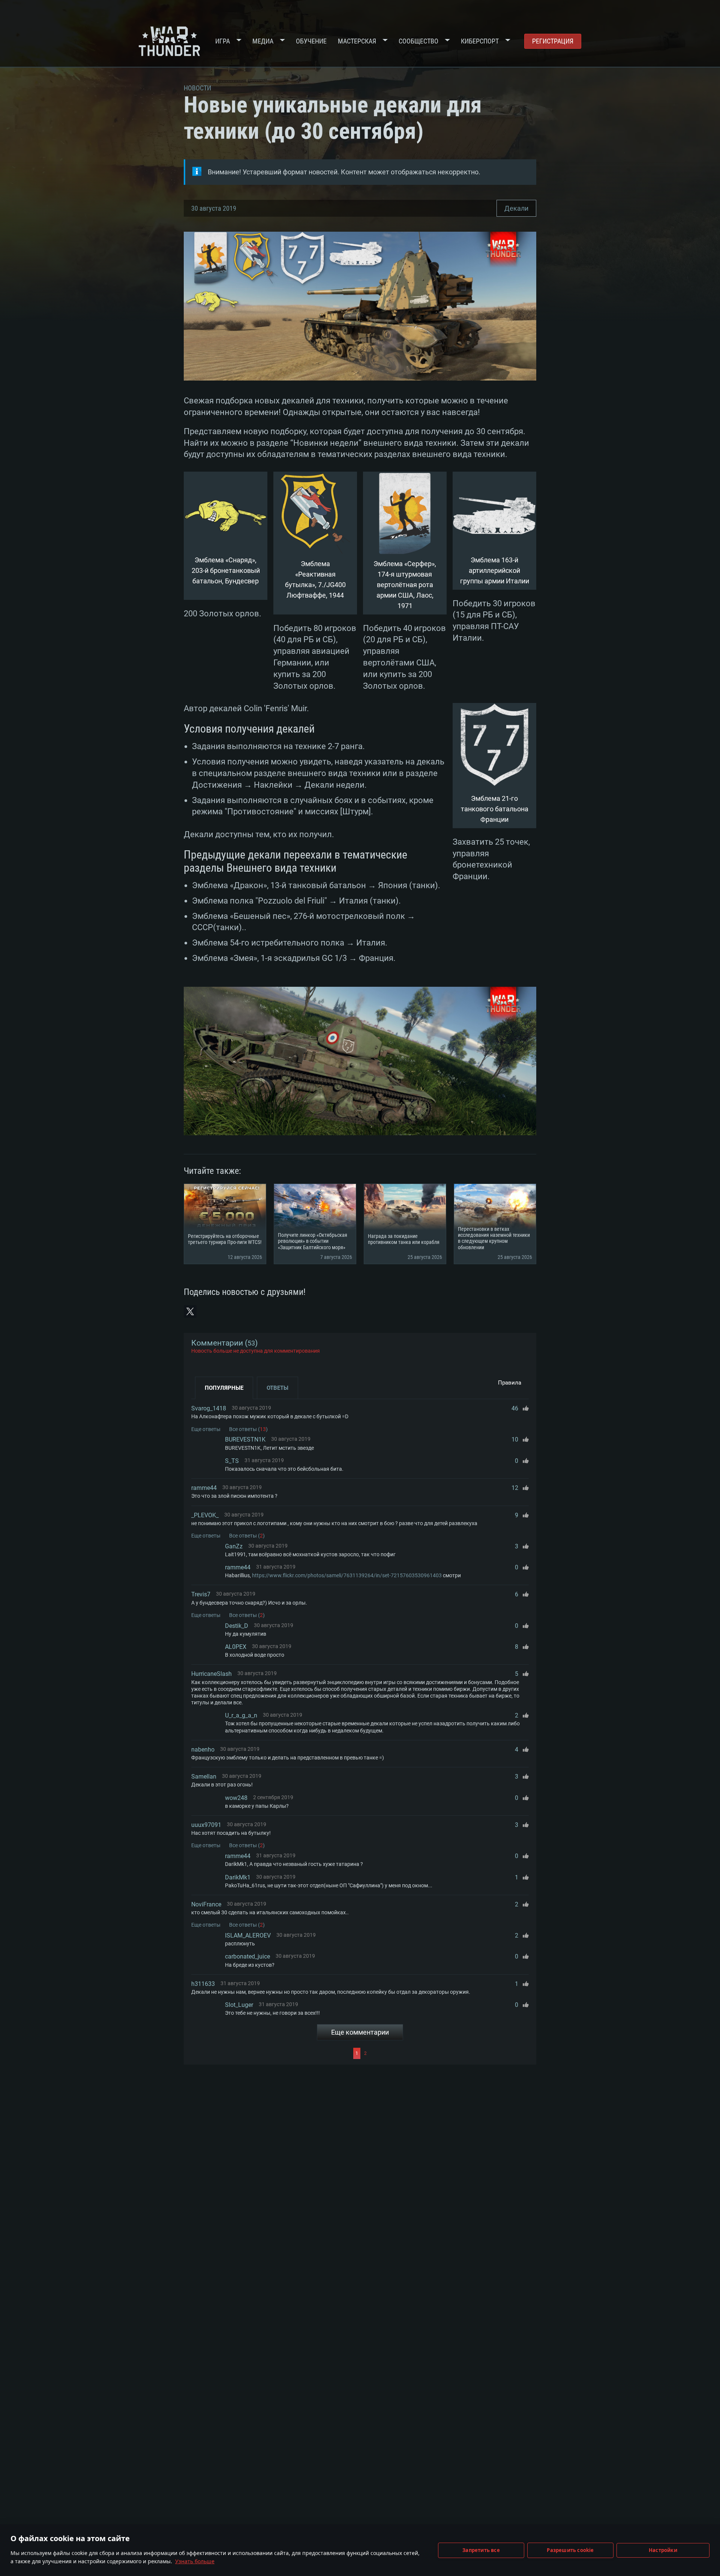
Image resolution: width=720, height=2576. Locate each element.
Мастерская (357, 41)
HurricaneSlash (211, 1674)
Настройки (663, 2550)
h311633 (203, 1984)
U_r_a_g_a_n (241, 1715)
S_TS (232, 1461)
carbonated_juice (247, 1956)
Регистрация (553, 41)
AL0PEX (236, 1647)
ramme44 (204, 1488)
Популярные (224, 1388)
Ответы (277, 1388)
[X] (190, 1311)
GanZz (234, 1546)
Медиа (263, 41)
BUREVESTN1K (245, 1439)
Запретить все (481, 2550)
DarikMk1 (238, 1877)
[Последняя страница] (449, 2053)
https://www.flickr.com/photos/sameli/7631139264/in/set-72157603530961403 (347, 1575)
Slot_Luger (239, 2005)
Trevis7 (201, 1594)
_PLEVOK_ (205, 1515)
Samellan (204, 1777)
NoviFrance (206, 1904)
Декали (516, 208)
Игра (223, 41)
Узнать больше (195, 2561)
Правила (510, 1383)
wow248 (236, 1798)
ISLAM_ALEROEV (248, 1935)
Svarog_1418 (209, 1408)
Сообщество (418, 41)
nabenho (203, 1750)
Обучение (311, 41)
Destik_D (237, 1626)
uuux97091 (206, 1825)
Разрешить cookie (570, 2550)
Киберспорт (480, 41)
